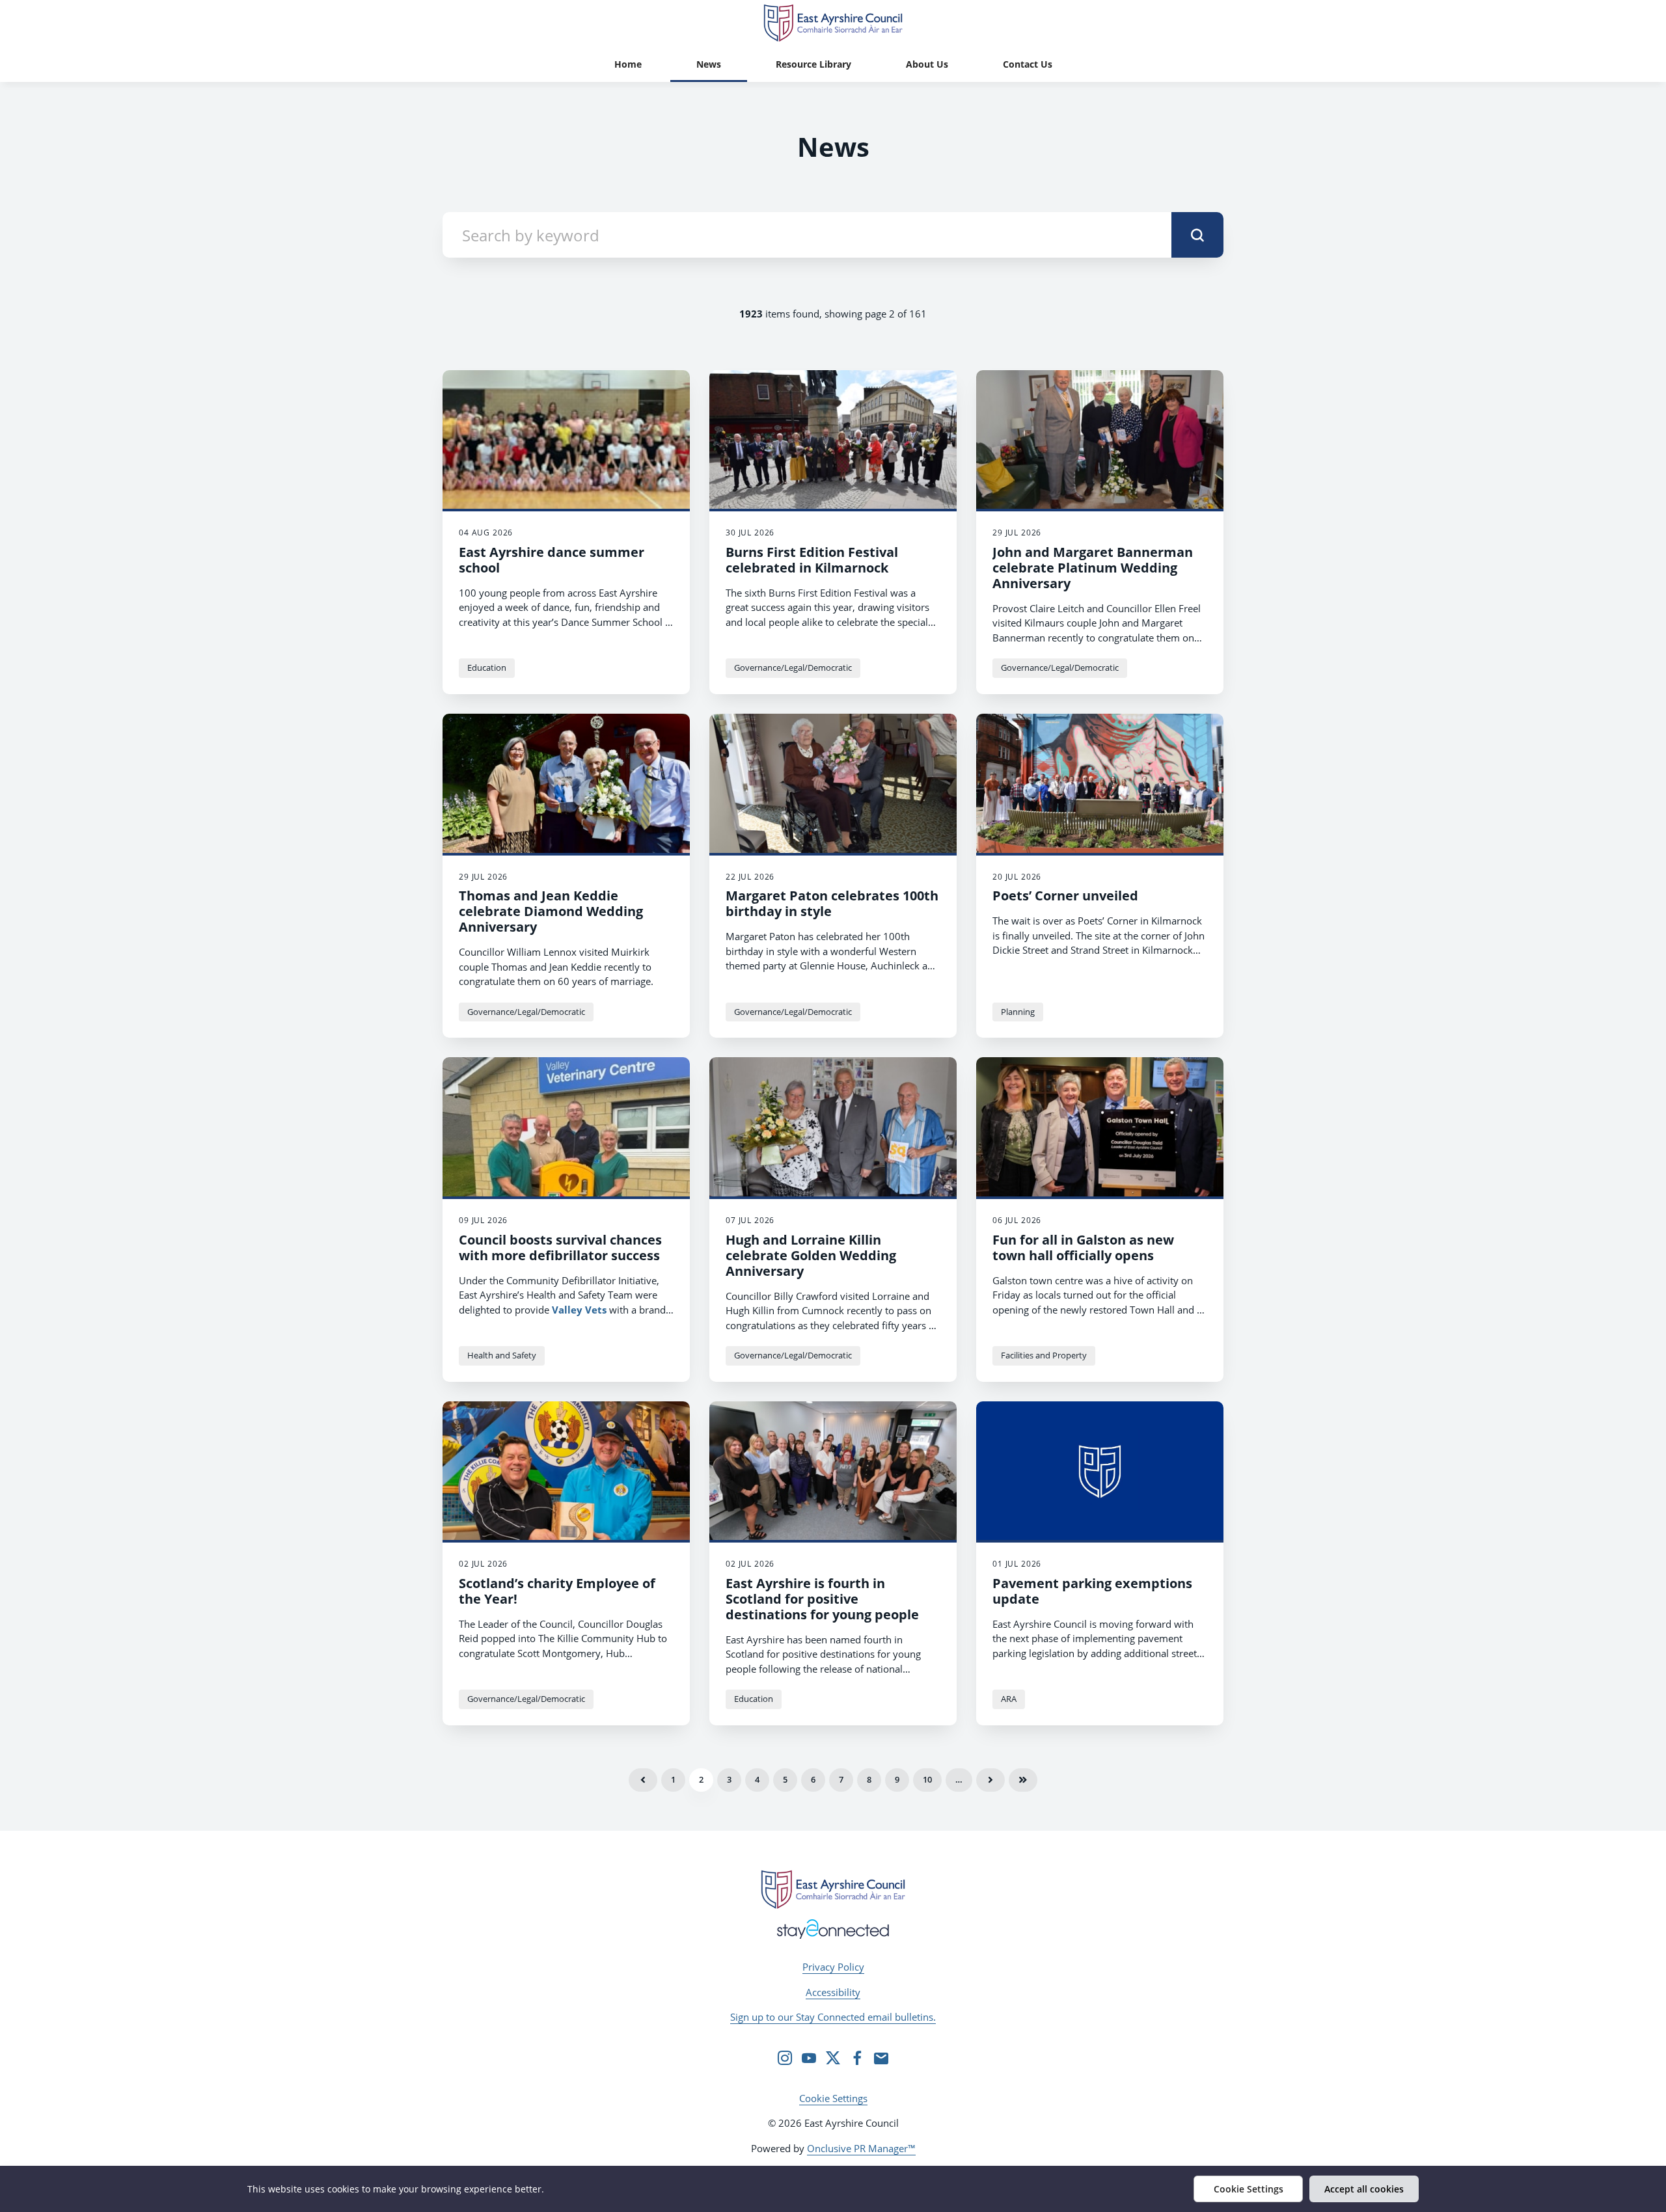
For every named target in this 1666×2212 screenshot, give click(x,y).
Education (487, 668)
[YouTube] (809, 2058)
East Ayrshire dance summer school (552, 560)
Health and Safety (502, 1355)
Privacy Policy (833, 1967)
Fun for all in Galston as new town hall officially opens (1083, 1248)
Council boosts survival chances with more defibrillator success (560, 1248)
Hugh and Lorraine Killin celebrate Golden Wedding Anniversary (811, 1255)
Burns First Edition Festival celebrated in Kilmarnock (812, 560)
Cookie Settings (833, 2098)
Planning (1018, 1012)
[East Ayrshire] (833, 1889)
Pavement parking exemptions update (1092, 1591)
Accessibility (833, 1992)
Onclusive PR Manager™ (861, 2148)
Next (990, 1780)
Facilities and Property (1044, 1355)
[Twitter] (833, 2058)
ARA (1009, 1699)
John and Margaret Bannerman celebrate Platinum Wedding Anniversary (1093, 568)
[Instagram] (785, 2058)
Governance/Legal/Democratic (793, 668)
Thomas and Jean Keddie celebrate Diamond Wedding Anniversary (551, 911)
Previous (643, 1780)
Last (1023, 1780)
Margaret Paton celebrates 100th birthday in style (832, 903)
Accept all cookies (1364, 2189)
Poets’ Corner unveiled (1065, 896)
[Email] (881, 2058)
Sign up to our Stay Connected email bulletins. (833, 2017)
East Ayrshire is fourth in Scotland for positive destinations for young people (822, 1599)
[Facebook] (857, 2058)
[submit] (1197, 235)
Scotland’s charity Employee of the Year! (557, 1591)
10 (927, 1779)
